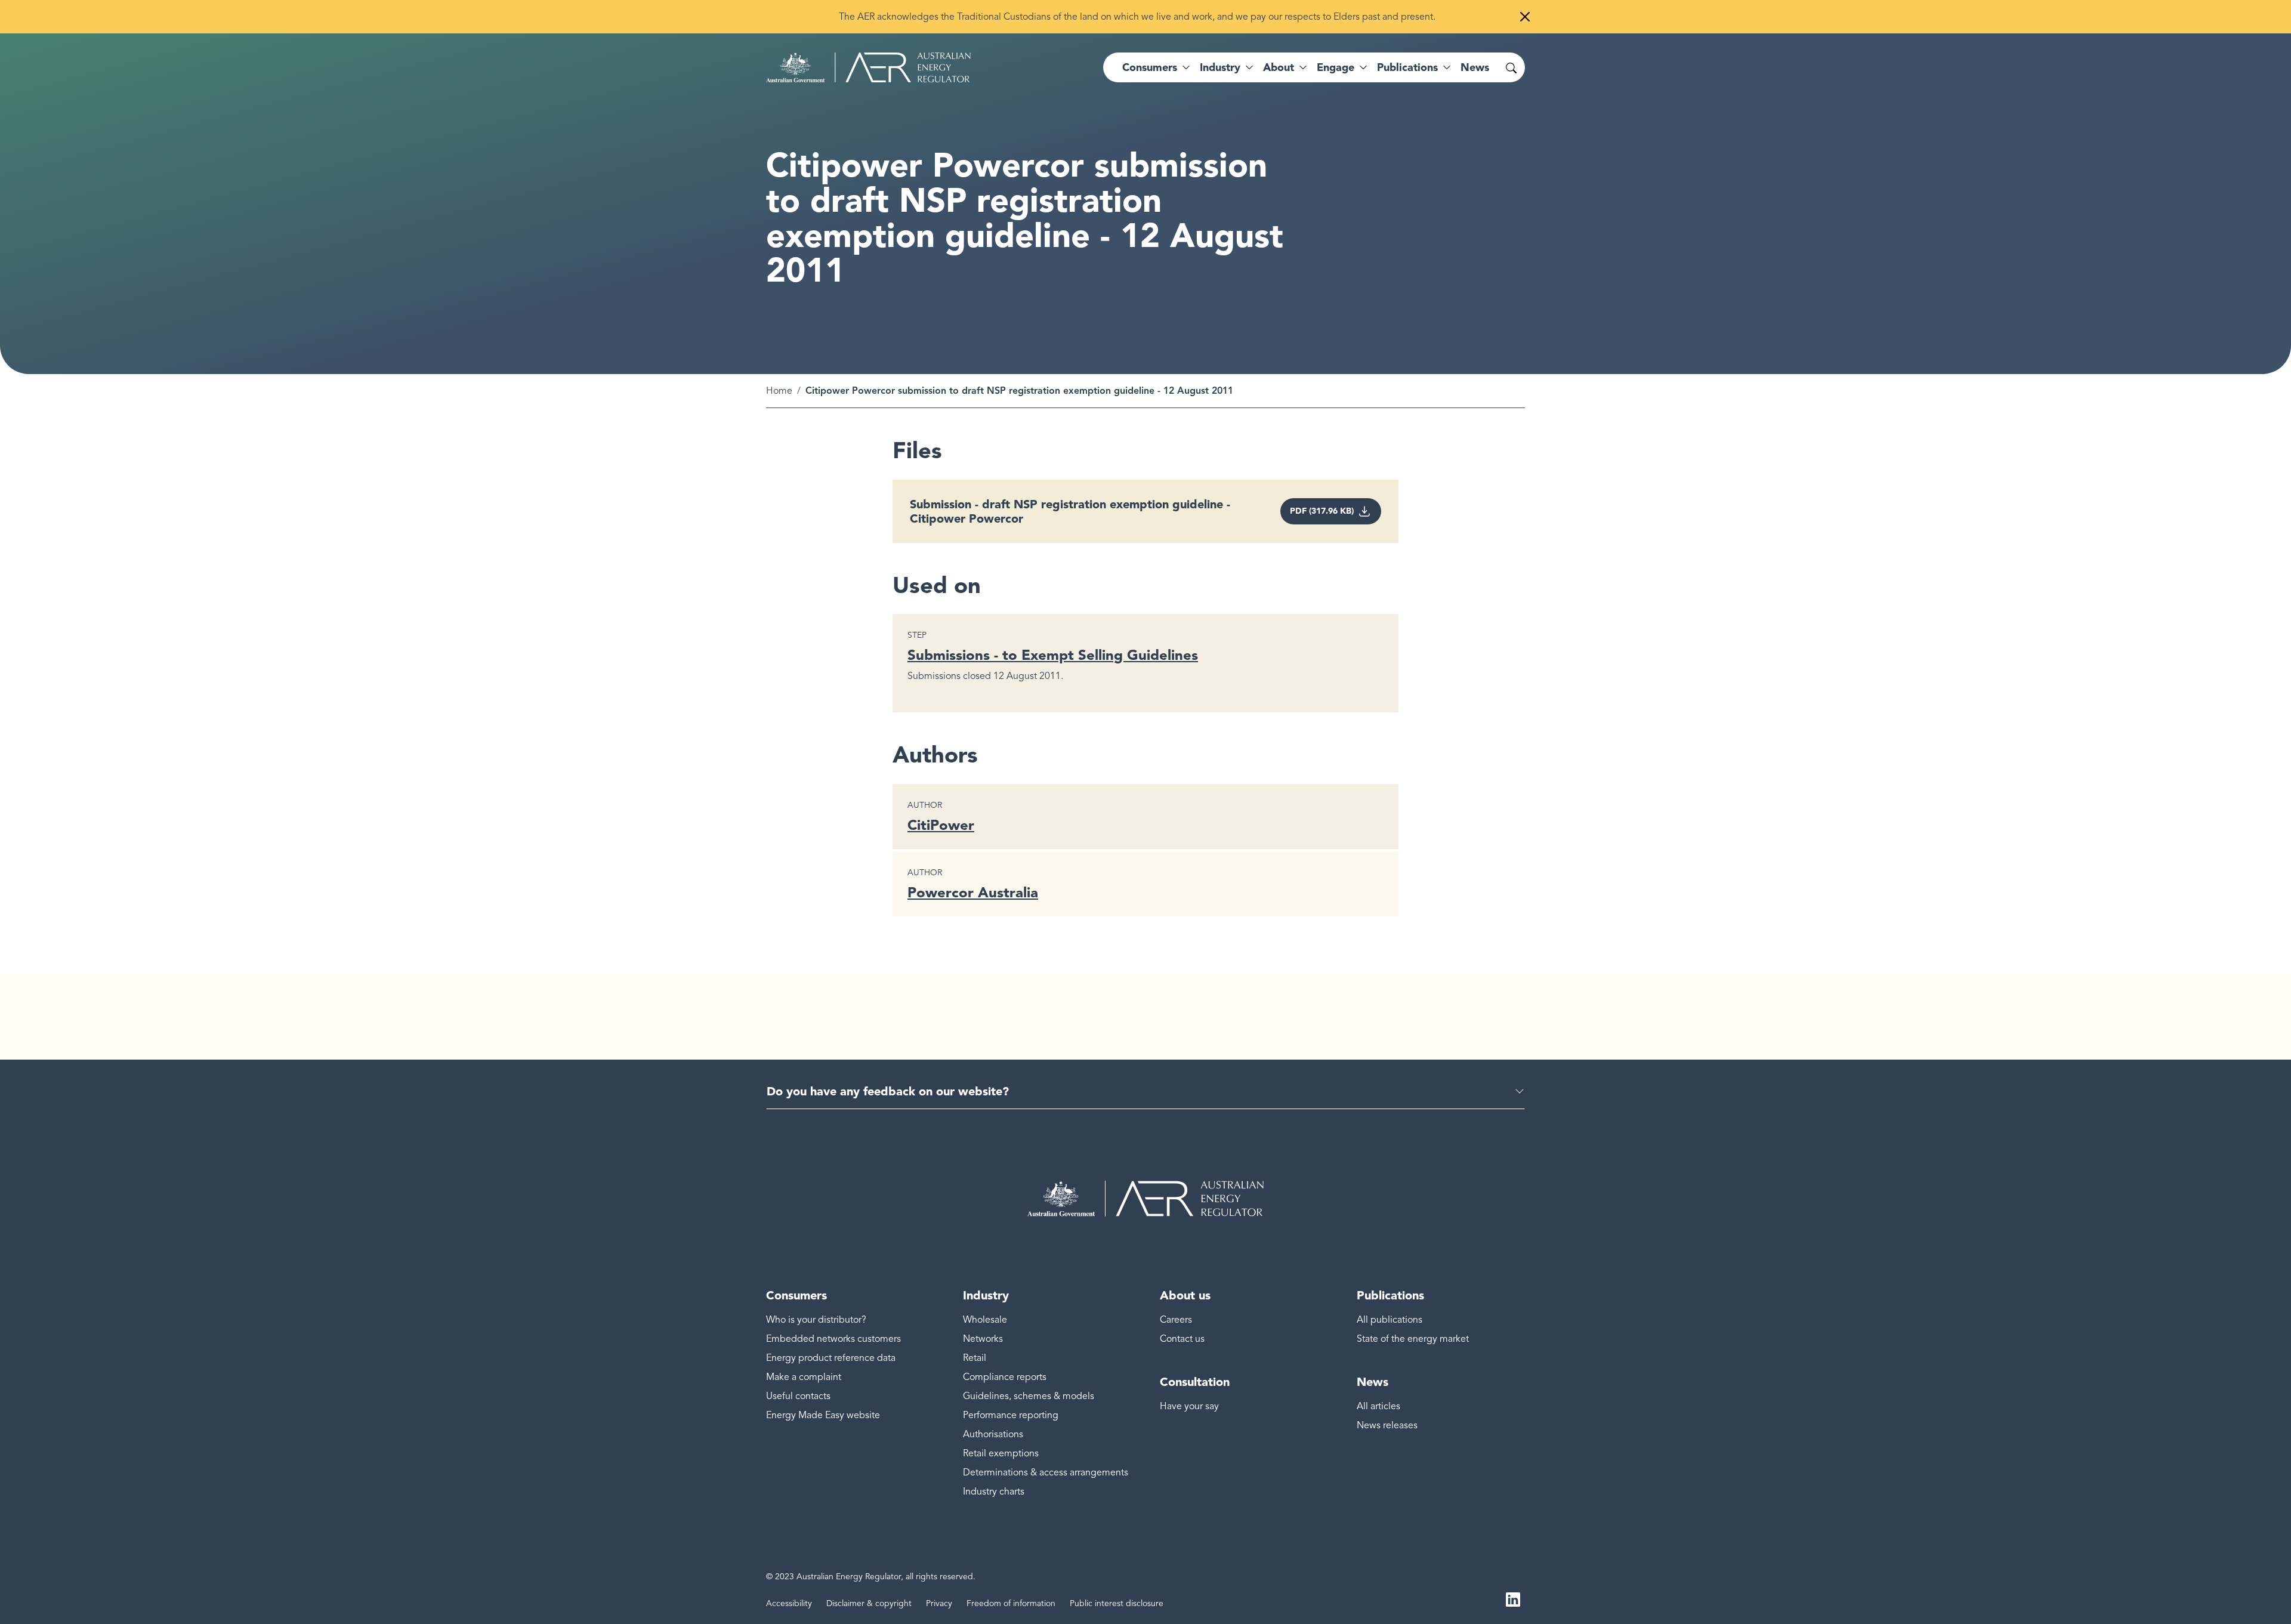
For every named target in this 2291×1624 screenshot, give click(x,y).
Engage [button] (1336, 67)
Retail (975, 1358)
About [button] (1279, 67)
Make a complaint (804, 1377)
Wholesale (985, 1320)
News (1475, 67)
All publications (1390, 1320)
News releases (1387, 1425)
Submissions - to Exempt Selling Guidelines (1053, 655)
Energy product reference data (831, 1358)
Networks (983, 1339)
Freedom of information (1011, 1603)
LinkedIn (1513, 1599)
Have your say (1189, 1406)
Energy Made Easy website (823, 1415)
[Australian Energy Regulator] (868, 67)
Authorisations (993, 1434)
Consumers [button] (1150, 67)
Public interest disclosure (1117, 1603)
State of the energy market (1413, 1339)
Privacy (939, 1603)
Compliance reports (1005, 1377)
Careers (1176, 1320)
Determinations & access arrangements (1046, 1472)
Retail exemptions (1001, 1453)
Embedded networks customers (833, 1339)
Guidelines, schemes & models (1029, 1396)
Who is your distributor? (816, 1320)
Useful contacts (798, 1396)
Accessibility (789, 1603)
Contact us (1182, 1339)
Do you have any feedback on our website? (888, 1091)
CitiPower (941, 825)
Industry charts (994, 1492)
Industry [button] (1220, 67)
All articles (1378, 1406)
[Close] (1525, 17)
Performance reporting (1011, 1415)
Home (779, 391)
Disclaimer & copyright (869, 1603)
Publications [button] (1407, 67)
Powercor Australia (973, 892)
